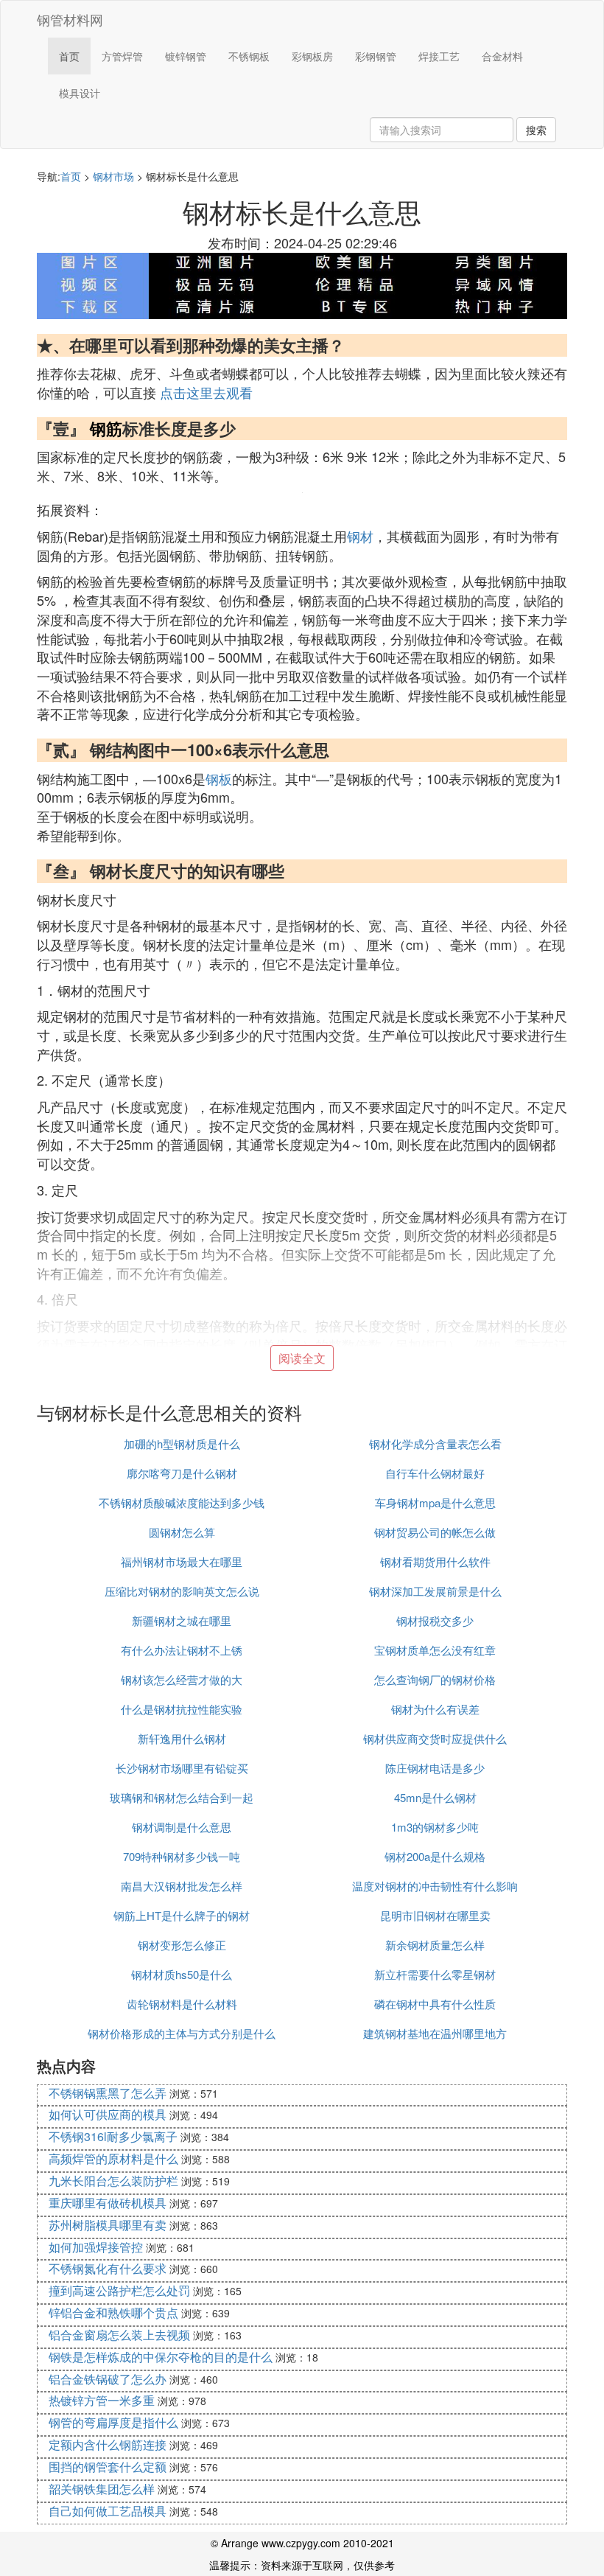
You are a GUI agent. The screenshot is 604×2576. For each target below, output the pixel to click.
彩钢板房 (312, 56)
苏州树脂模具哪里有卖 (108, 2225)
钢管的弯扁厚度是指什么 (113, 2422)
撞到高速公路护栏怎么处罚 (119, 2290)
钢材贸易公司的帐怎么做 (435, 1532)
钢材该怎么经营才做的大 (182, 1679)
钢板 (219, 778)
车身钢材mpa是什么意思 (435, 1502)
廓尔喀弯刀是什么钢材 (182, 1473)
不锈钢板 (249, 56)
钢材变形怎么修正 (182, 1945)
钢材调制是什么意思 (182, 1827)
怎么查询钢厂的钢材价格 (435, 1679)
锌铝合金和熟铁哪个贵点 (113, 2313)
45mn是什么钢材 (435, 1797)
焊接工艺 (439, 56)
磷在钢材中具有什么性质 (435, 2004)
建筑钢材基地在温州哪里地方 (435, 2033)
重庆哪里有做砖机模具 (108, 2203)
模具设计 (80, 93)
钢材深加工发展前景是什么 (435, 1591)
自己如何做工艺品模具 (108, 2511)
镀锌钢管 (186, 56)
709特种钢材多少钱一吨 (182, 1856)
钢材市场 (113, 176)
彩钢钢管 (376, 56)
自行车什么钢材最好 (435, 1473)
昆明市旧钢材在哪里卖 (435, 1915)
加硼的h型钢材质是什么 (182, 1444)
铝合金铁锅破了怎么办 (108, 2379)
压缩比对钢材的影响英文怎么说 (182, 1591)
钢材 (360, 536)
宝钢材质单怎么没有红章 (435, 1650)
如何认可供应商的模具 (108, 2114)
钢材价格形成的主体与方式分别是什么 (182, 2033)
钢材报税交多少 (435, 1620)
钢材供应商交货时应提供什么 (435, 1738)
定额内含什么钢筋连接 (108, 2444)
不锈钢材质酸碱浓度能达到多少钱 (182, 1502)
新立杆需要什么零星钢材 (435, 1974)
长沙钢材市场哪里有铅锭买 (182, 1768)
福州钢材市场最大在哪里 (182, 1561)
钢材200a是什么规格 (435, 1856)
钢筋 (106, 428)
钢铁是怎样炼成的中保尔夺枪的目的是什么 (161, 2357)
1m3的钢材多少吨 (435, 1827)
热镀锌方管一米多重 (102, 2400)
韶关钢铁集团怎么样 (102, 2489)
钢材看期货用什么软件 (435, 1561)
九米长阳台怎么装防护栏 (113, 2181)
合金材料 (502, 56)
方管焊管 (122, 56)
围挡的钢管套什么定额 (108, 2467)
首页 (69, 56)
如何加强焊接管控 (96, 2247)
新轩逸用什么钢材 (182, 1738)
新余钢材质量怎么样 (435, 1945)
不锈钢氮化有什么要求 (108, 2268)
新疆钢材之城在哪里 (182, 1620)
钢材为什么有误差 (435, 1709)
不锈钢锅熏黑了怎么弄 (108, 2093)
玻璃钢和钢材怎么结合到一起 (182, 1797)
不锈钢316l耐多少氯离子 (113, 2136)
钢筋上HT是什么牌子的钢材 (182, 1915)
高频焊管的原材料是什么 (113, 2158)
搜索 (536, 130)
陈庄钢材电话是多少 (435, 1768)
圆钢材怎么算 (182, 1532)
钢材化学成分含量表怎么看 (435, 1444)
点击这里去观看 (206, 392)
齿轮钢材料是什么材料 (182, 2004)
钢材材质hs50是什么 (182, 1974)
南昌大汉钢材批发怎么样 (182, 1886)
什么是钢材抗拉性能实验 (182, 1709)
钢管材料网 (70, 19)
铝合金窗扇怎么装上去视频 (119, 2335)
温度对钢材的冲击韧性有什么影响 (435, 1886)
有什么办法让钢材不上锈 (182, 1650)
